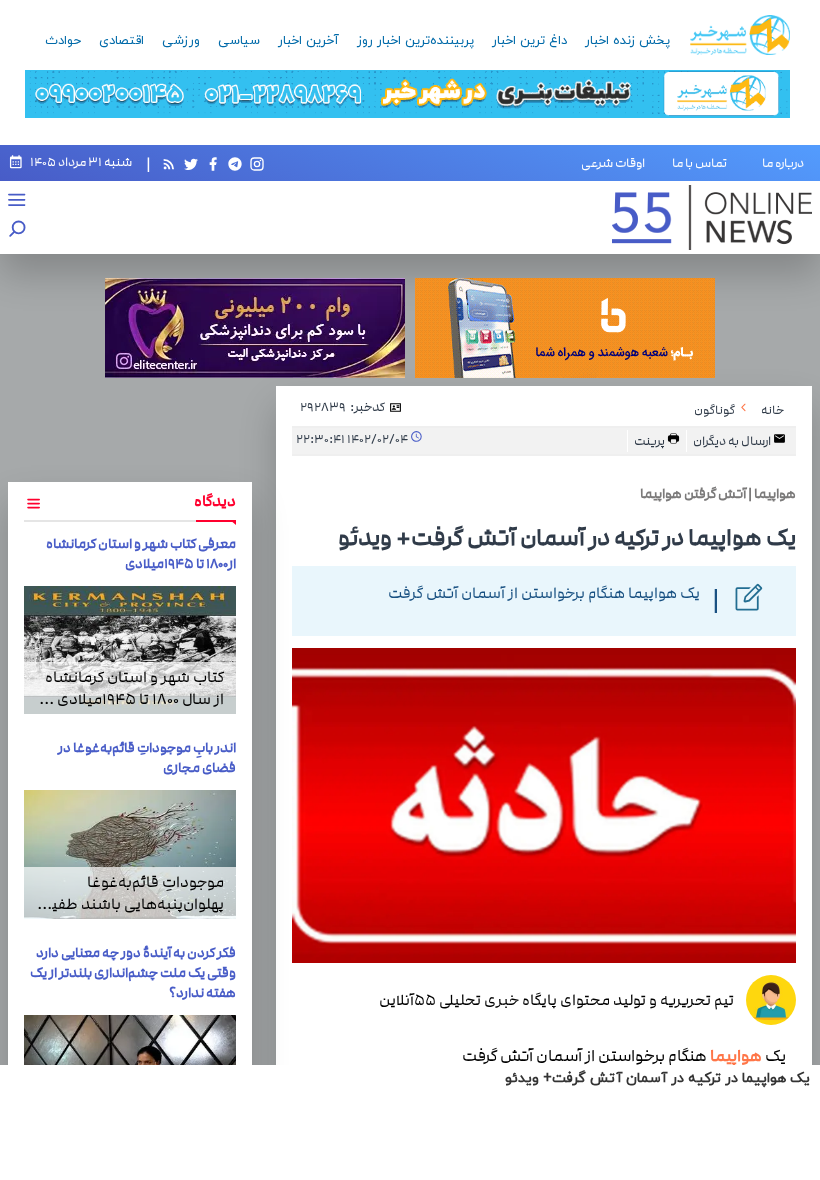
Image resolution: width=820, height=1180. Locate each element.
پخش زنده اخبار (627, 41)
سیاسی (239, 41)
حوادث (63, 41)
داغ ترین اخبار (529, 41)
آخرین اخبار (308, 41)
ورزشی (181, 41)
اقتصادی (121, 41)
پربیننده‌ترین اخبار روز (415, 41)
